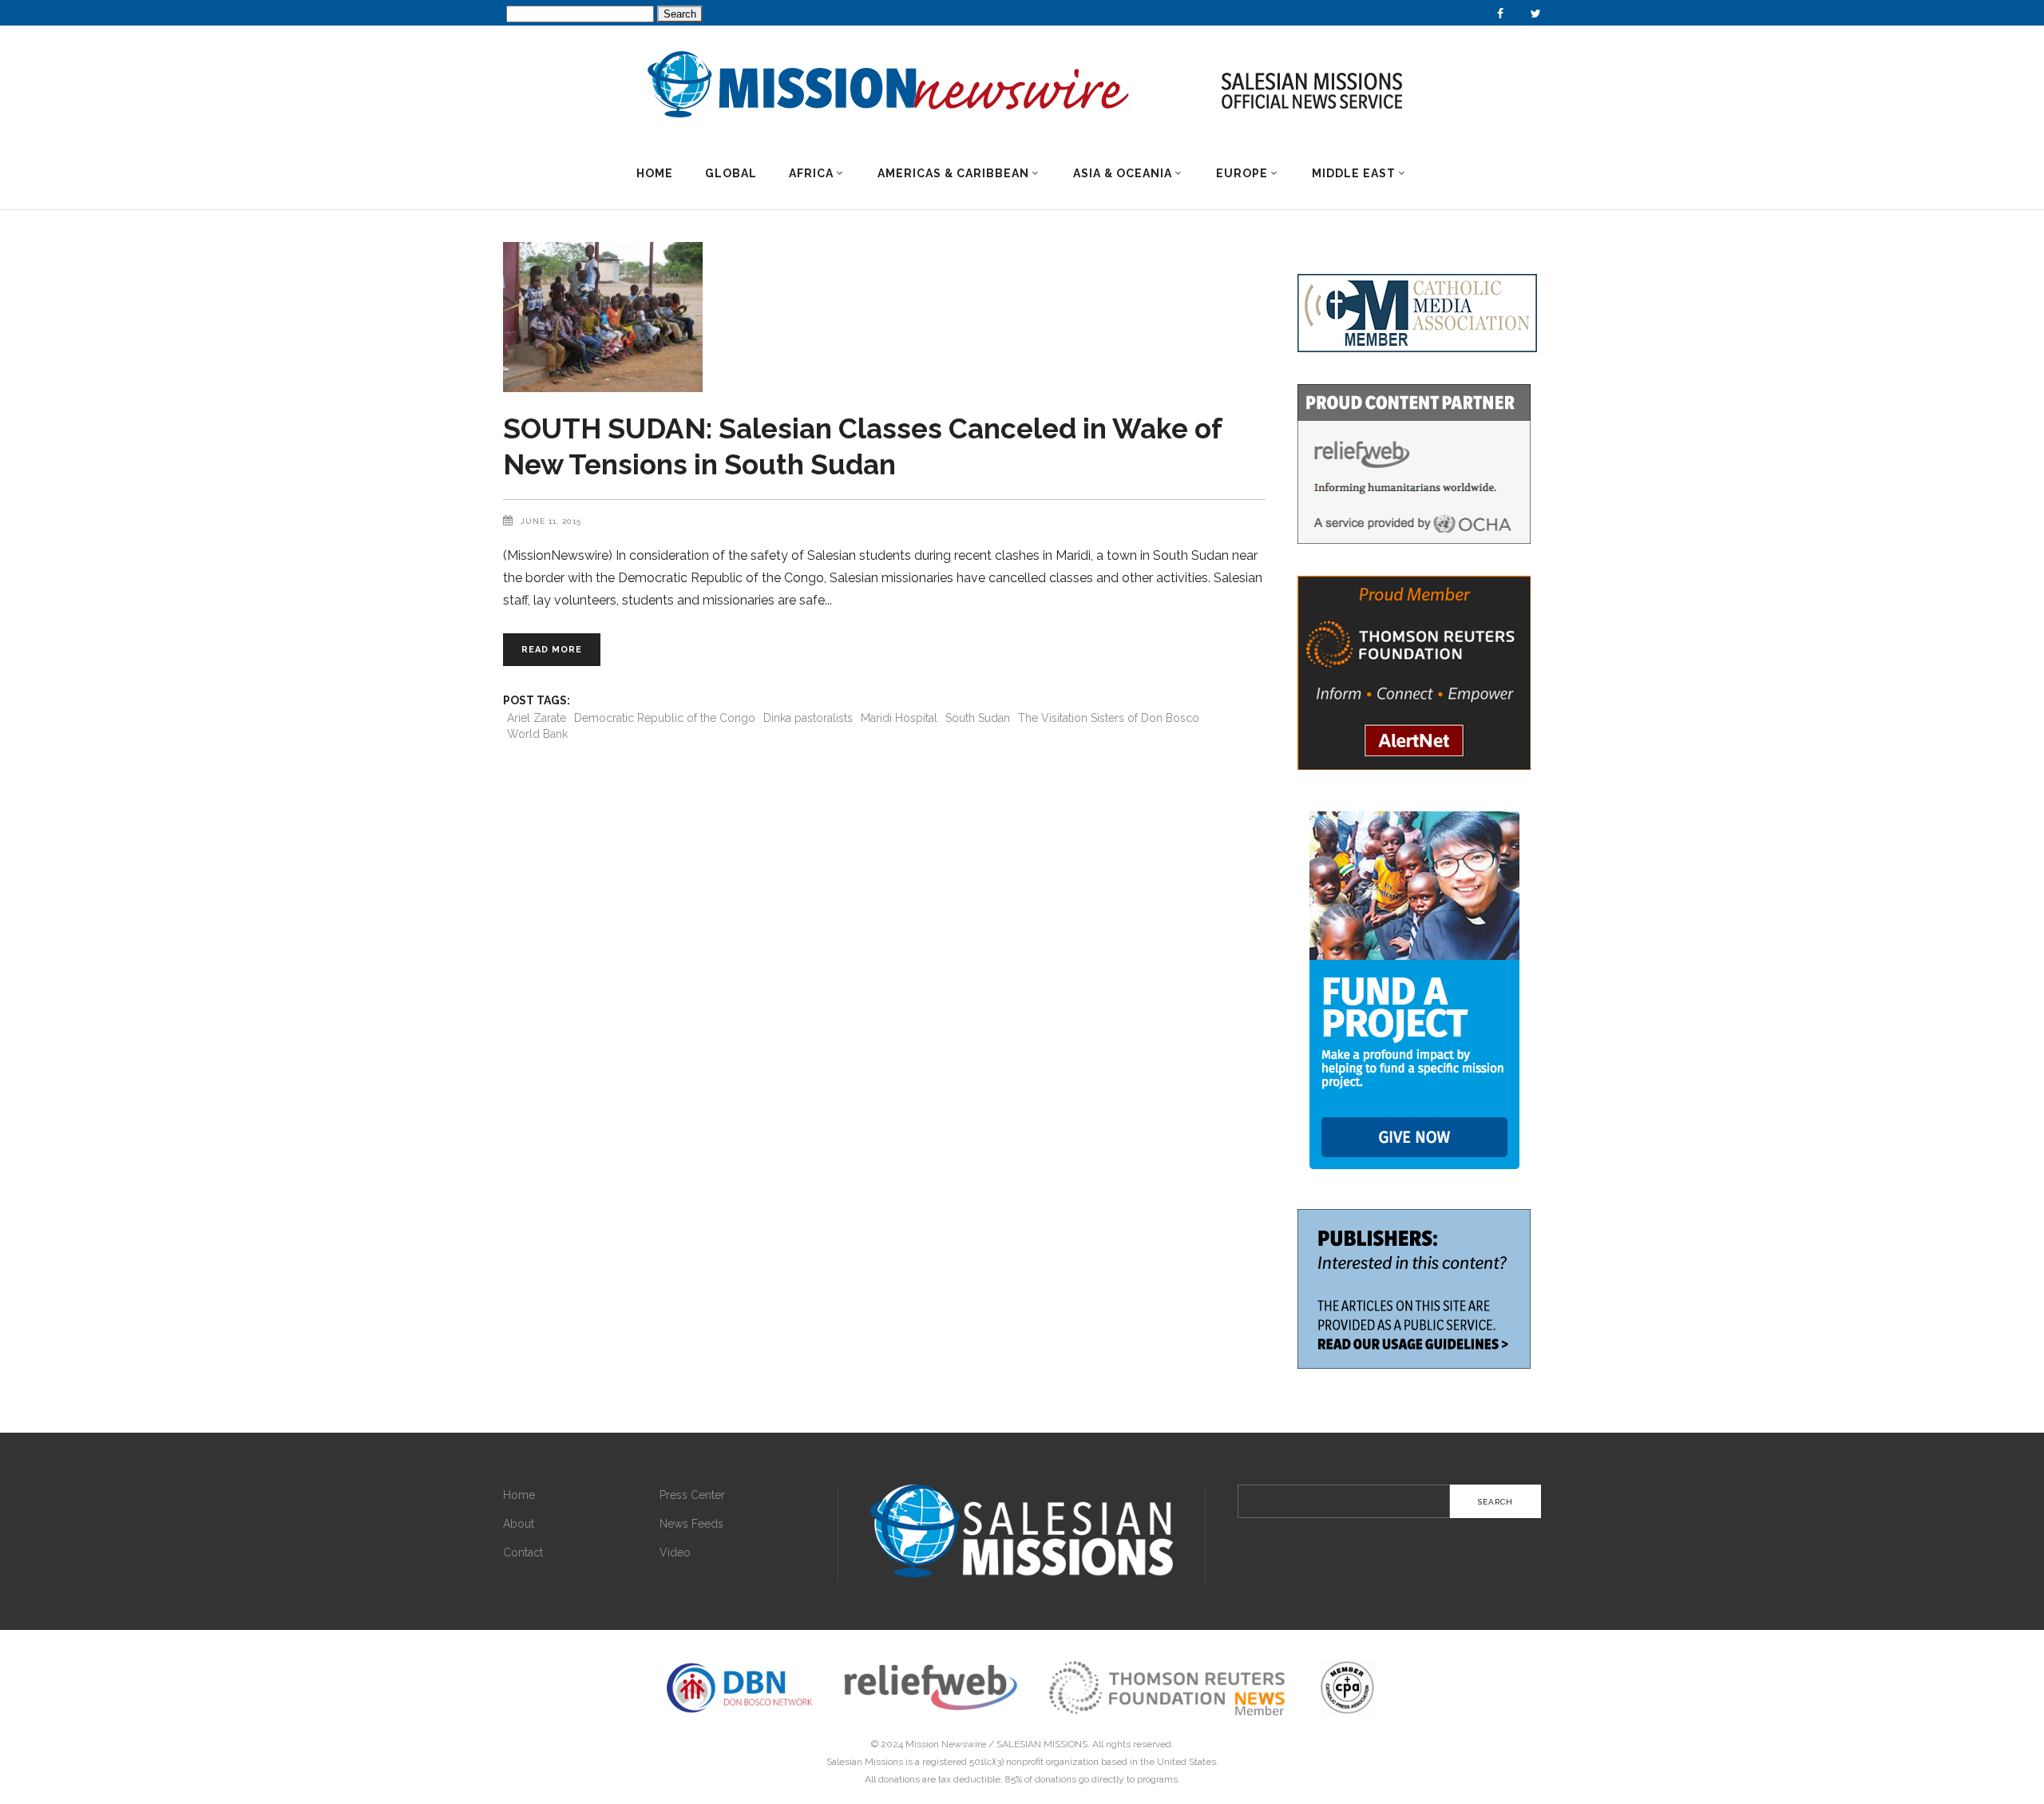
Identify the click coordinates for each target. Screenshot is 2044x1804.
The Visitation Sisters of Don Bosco (1109, 718)
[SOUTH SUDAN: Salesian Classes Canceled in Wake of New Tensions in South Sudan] (884, 317)
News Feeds (691, 1524)
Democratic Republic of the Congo (665, 718)
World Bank (537, 734)
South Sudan (978, 718)
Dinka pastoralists (808, 718)
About (519, 1524)
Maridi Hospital (899, 718)
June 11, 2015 (551, 521)
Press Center (692, 1495)
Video (675, 1552)
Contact (523, 1552)
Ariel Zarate (537, 718)
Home (519, 1495)
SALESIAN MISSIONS (1042, 1744)
